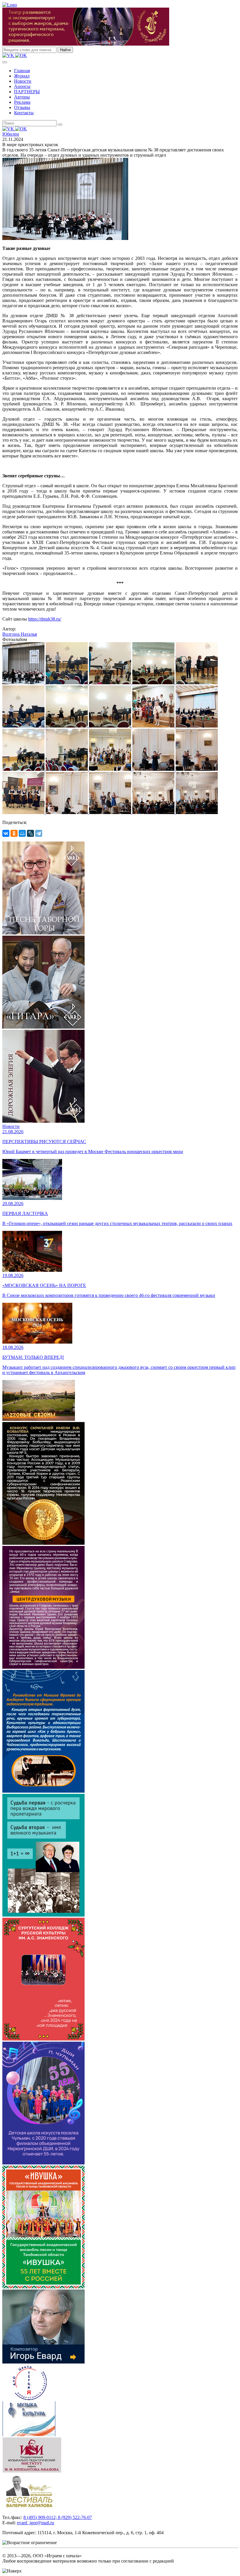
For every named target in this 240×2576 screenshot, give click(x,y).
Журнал (22, 76)
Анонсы (22, 86)
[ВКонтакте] (6, 833)
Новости (23, 81)
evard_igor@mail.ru (36, 2523)
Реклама (22, 102)
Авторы (22, 97)
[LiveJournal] (30, 833)
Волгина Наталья (20, 634)
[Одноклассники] (14, 833)
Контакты (24, 113)
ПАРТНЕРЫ (27, 92)
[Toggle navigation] (5, 62)
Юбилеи (11, 134)
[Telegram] (39, 833)
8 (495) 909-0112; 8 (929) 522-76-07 (58, 2517)
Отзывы (22, 107)
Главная (22, 71)
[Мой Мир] (22, 833)
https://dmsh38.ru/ (45, 619)
